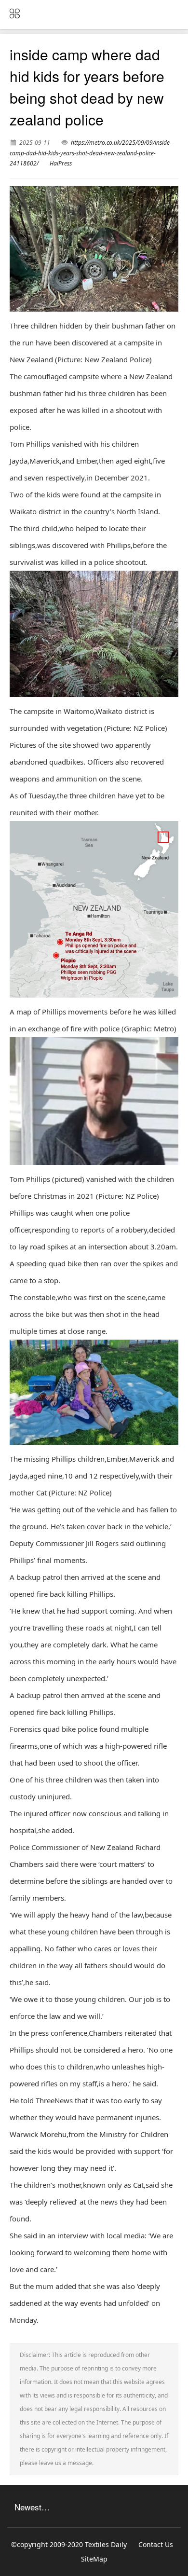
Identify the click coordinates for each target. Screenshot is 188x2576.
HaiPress (61, 163)
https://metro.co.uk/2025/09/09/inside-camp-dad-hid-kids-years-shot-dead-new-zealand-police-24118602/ (91, 153)
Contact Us (156, 2544)
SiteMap (94, 2559)
